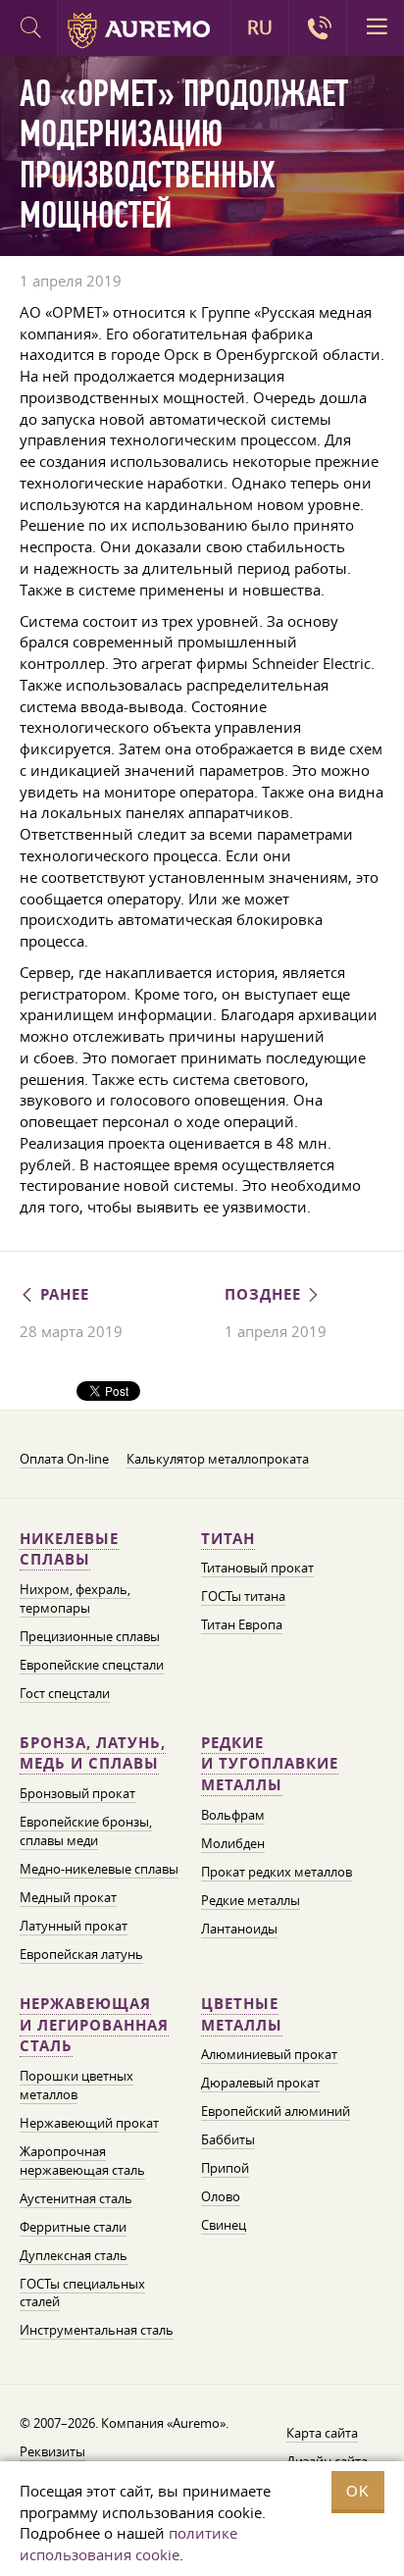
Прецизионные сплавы (90, 1636)
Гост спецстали (65, 1693)
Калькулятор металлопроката (218, 1459)
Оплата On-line (64, 1459)
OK (358, 2491)
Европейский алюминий (276, 2111)
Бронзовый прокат (77, 1793)
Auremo (139, 30)
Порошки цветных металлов (76, 2085)
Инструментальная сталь (97, 2330)
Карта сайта (322, 2433)
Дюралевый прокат (260, 2083)
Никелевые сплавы (69, 1549)
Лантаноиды (239, 1929)
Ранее (62, 1294)
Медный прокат (68, 1897)
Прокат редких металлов (277, 1872)
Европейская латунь (81, 1954)
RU (260, 27)
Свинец (224, 2225)
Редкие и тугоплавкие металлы (270, 1764)
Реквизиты (52, 2451)
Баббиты (228, 2139)
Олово (221, 2196)
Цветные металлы (242, 2014)
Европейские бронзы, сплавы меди (86, 1831)
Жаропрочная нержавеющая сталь (82, 2161)
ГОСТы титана (243, 1596)
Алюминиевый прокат (269, 2054)
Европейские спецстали (92, 1665)
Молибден (233, 1843)
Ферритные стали (73, 2227)
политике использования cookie (128, 2544)
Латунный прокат (74, 1926)
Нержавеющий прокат (89, 2123)
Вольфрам (233, 1815)
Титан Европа (242, 1624)
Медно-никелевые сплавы (99, 1869)
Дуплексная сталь (74, 2255)
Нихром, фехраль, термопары (75, 1598)
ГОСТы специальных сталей (82, 2293)
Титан (228, 1539)
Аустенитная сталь (76, 2198)
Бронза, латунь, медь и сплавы (93, 1753)
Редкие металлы (251, 1900)
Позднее (265, 1294)
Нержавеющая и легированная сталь (94, 2025)
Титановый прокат (257, 1568)
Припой (225, 2168)
